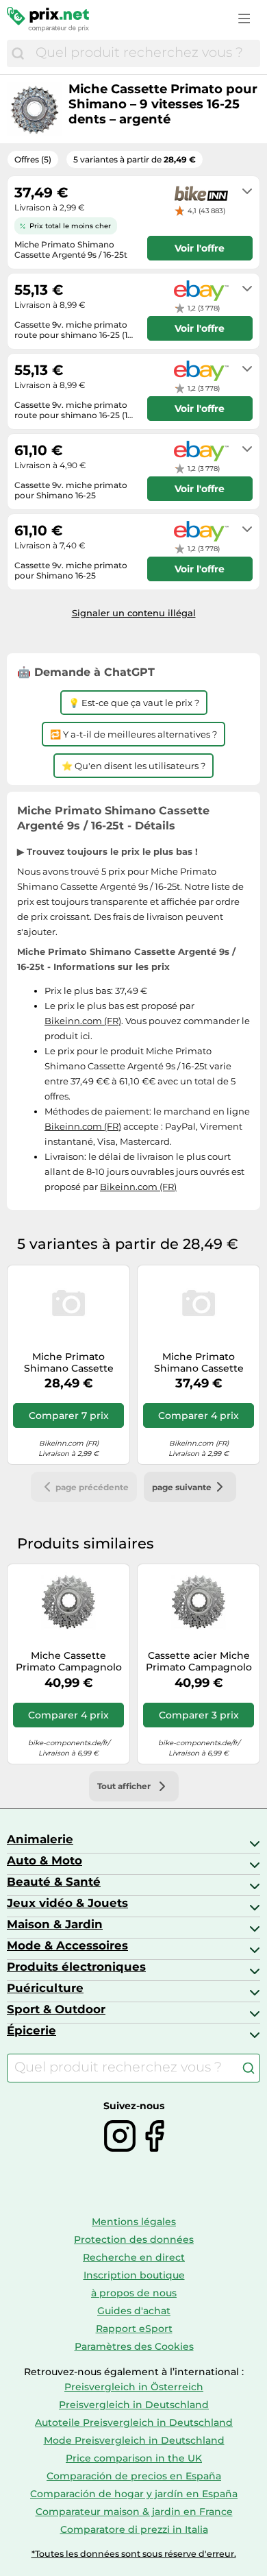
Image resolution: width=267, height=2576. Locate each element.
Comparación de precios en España (134, 2476)
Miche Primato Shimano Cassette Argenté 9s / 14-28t (199, 1363)
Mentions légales (134, 2222)
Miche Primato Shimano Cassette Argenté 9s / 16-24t (69, 1363)
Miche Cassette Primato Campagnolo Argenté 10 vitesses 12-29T (69, 1662)
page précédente (92, 1487)
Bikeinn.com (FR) (83, 1021)
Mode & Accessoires (67, 1945)
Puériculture (45, 1988)
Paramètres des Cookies (134, 2346)
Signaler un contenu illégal (134, 613)
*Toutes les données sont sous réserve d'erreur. (134, 2554)
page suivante (182, 1487)
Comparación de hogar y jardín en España (134, 2494)
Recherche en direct (134, 2257)
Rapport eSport (134, 2329)
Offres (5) (33, 159)
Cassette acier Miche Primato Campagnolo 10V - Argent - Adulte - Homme (199, 1662)
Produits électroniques (76, 1967)
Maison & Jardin (55, 1924)
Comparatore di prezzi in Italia (134, 2529)
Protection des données (134, 2239)
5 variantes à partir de (135, 159)
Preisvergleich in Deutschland (134, 2405)
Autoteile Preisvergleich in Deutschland (134, 2422)
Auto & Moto (44, 1860)
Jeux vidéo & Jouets (67, 1903)
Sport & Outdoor (56, 2009)
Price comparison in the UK (134, 2458)
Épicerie (31, 2030)
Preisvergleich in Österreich (134, 2387)
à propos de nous (134, 2293)
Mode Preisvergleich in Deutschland (134, 2440)
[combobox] (144, 53)
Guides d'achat (134, 2311)
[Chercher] (18, 53)
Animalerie (40, 1839)
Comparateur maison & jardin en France (134, 2512)
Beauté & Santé (54, 1882)
